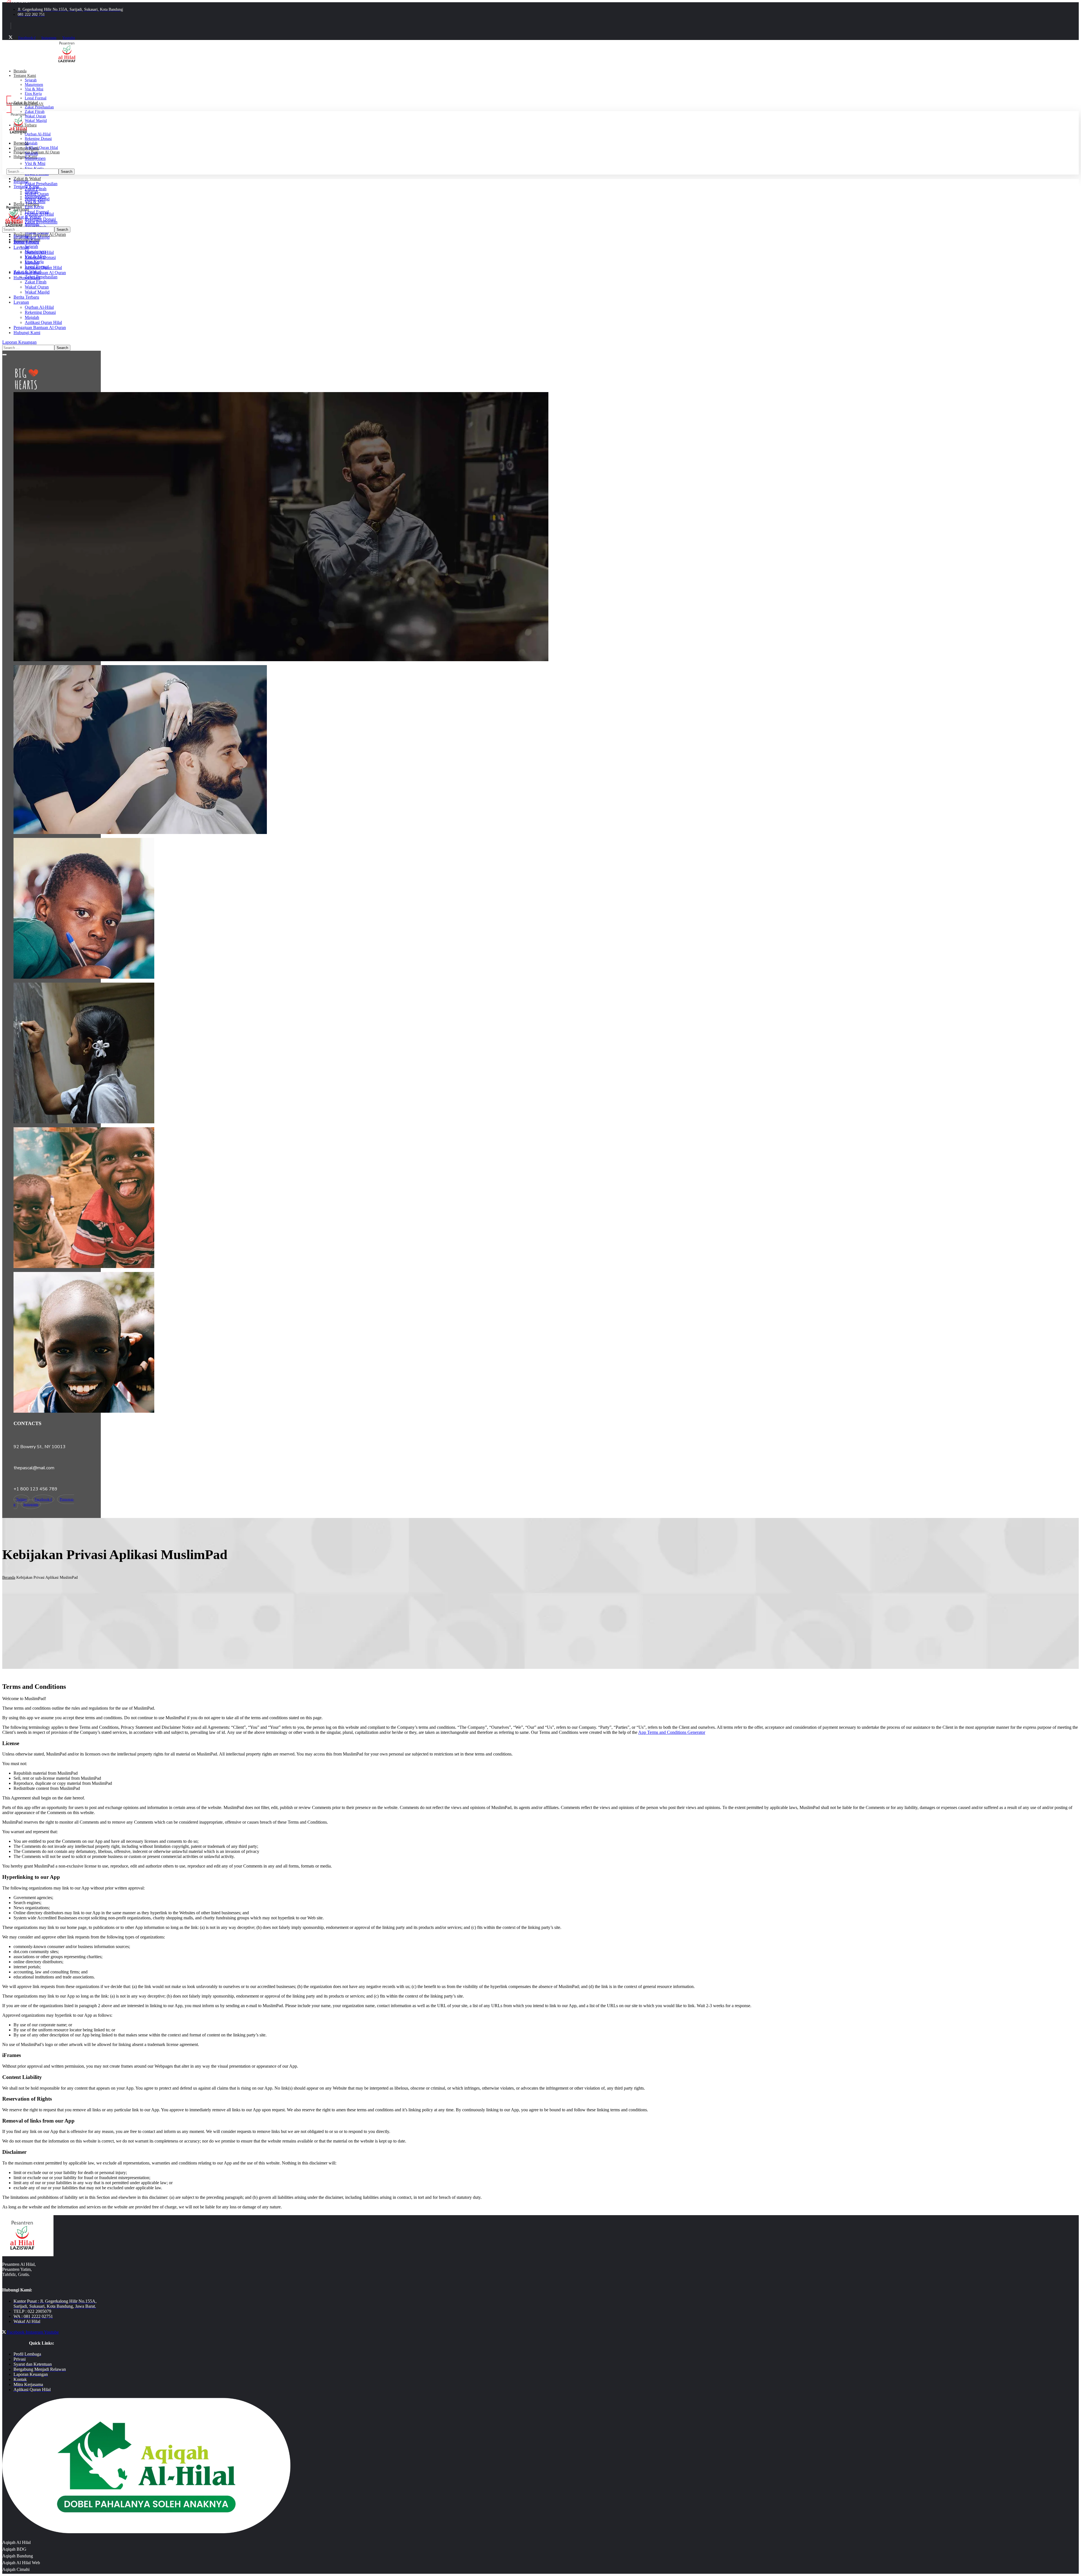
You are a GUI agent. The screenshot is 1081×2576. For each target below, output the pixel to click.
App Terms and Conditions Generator (672, 1732)
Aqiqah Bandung (18, 2556)
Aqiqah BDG (14, 2549)
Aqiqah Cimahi (16, 2569)
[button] (115, 104)
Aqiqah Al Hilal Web (21, 2563)
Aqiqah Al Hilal (16, 2542)
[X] (11, 38)
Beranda (9, 1577)
